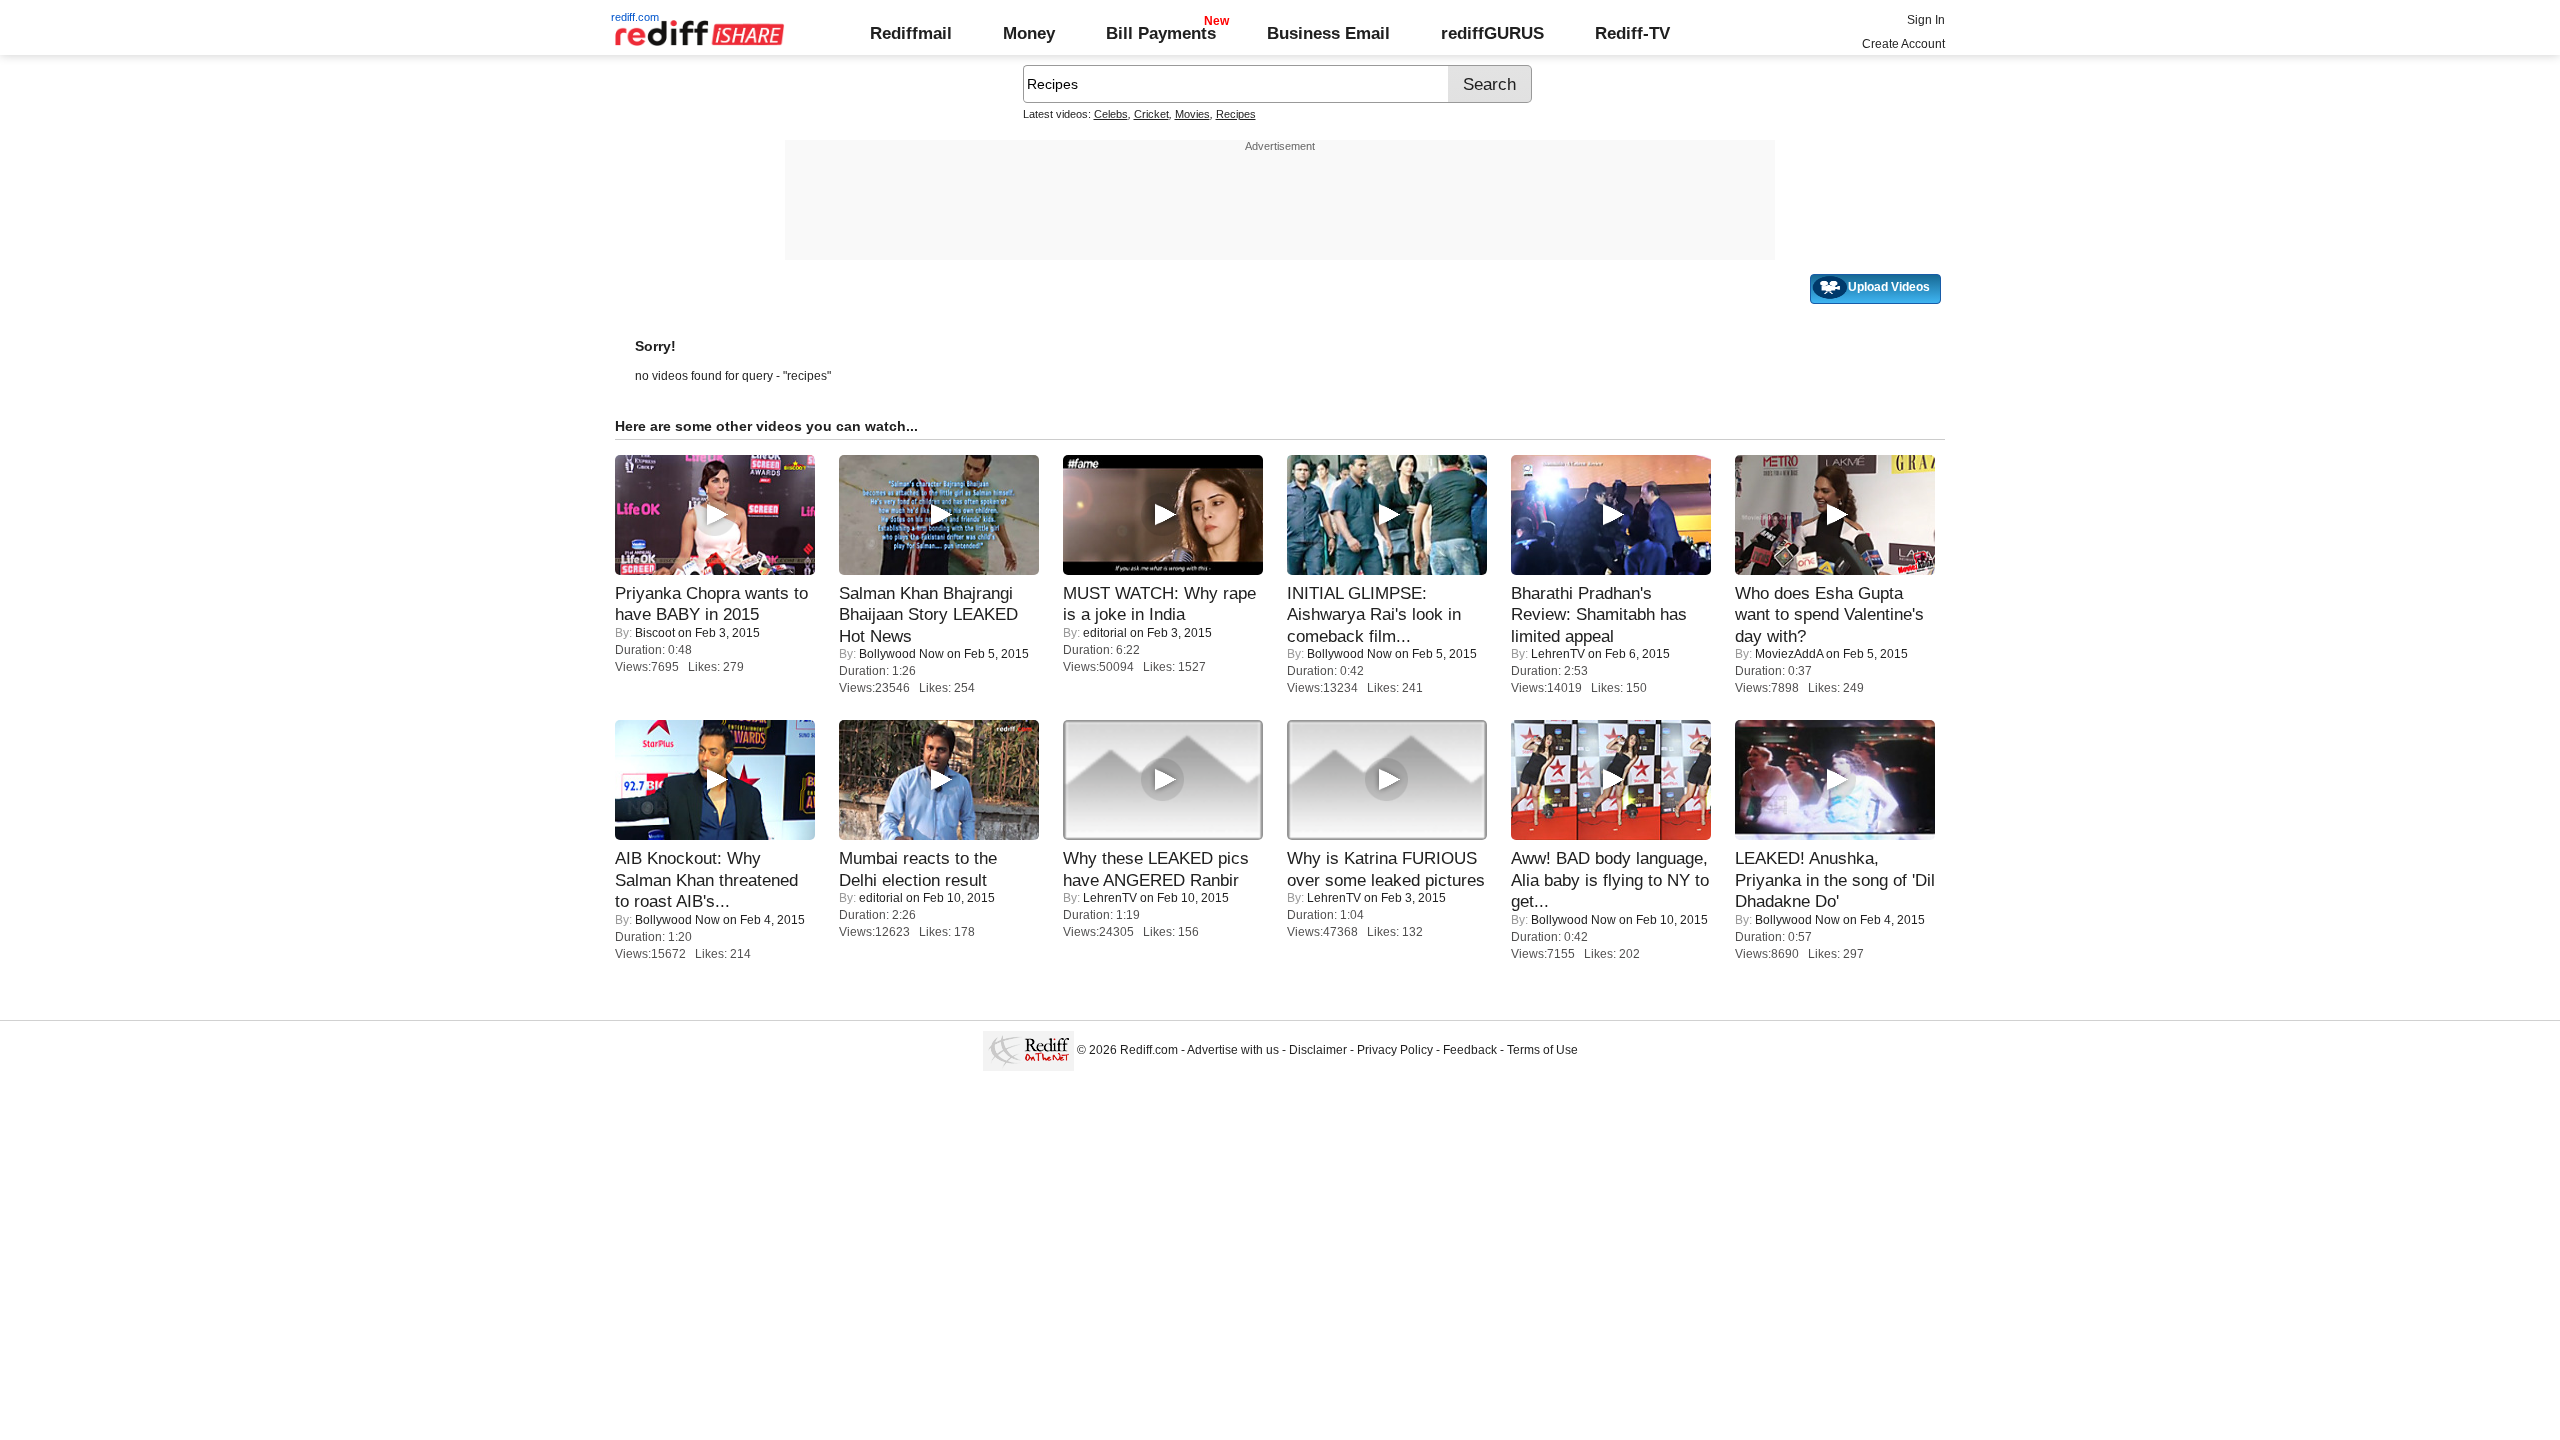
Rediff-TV (1632, 33)
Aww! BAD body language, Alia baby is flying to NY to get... (1610, 879)
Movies (1192, 114)
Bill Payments (1161, 33)
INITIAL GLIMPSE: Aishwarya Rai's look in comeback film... (1374, 614)
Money (1029, 33)
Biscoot (655, 633)
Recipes (1236, 114)
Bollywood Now (901, 654)
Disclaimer (1318, 1050)
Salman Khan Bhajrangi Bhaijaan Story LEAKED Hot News (928, 614)
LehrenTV (1558, 654)
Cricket (1151, 114)
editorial (1105, 633)
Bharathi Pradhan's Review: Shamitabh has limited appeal (1599, 614)
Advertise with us (1233, 1050)
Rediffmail (911, 33)
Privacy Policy (1395, 1050)
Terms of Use (1542, 1050)
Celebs (1111, 114)
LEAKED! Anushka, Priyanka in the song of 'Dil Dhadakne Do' (1835, 879)
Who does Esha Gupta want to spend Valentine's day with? (1829, 614)
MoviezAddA (1789, 654)
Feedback (1470, 1050)
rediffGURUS (1492, 33)
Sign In (1926, 20)
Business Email (1328, 33)
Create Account (1903, 44)
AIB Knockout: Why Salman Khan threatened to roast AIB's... (706, 879)
